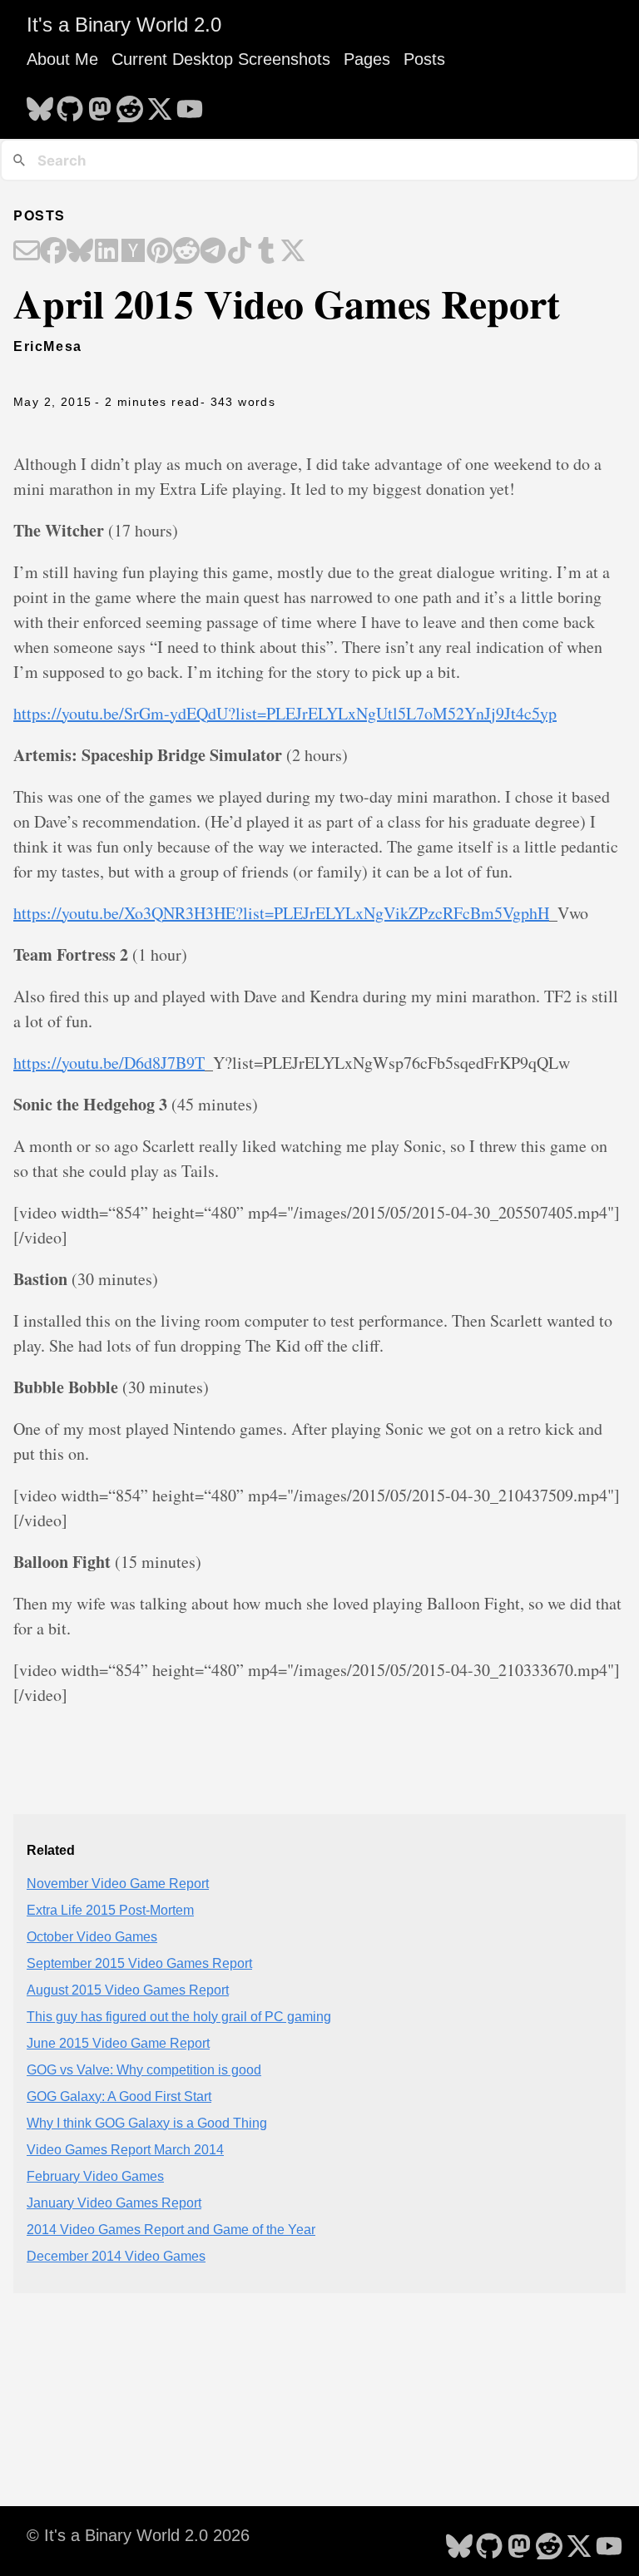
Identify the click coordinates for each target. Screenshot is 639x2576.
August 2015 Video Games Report (128, 1990)
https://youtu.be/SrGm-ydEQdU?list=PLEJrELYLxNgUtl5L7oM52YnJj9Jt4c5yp (285, 713)
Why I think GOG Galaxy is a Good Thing (147, 2123)
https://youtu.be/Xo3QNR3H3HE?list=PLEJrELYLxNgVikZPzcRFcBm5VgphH (281, 913)
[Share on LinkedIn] (106, 252)
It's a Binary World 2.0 (124, 25)
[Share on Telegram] (213, 252)
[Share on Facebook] (53, 252)
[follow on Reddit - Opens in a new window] (130, 104)
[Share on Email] (27, 252)
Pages (367, 59)
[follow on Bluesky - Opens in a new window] (40, 104)
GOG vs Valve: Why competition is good (144, 2070)
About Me (62, 59)
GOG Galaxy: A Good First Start (119, 2096)
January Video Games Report (114, 2203)
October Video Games (92, 1937)
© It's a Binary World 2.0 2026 (138, 2535)
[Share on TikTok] (240, 252)
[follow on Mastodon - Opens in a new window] (100, 104)
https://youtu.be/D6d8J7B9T (109, 1063)
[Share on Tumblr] (266, 252)
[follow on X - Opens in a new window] (160, 104)
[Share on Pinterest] (160, 252)
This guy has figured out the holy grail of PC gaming (179, 2017)
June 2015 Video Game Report (118, 2043)
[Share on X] (293, 252)
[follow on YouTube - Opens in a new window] (190, 104)
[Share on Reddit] (186, 252)
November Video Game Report (118, 1884)
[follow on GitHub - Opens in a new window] (70, 104)
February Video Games (95, 2176)
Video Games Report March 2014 (125, 2150)
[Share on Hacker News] (133, 252)
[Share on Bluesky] (80, 252)
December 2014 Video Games (116, 2256)
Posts (424, 59)
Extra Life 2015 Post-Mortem (110, 1910)
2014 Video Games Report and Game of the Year (171, 2230)
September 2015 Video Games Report (139, 1963)
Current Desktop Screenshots (221, 59)
